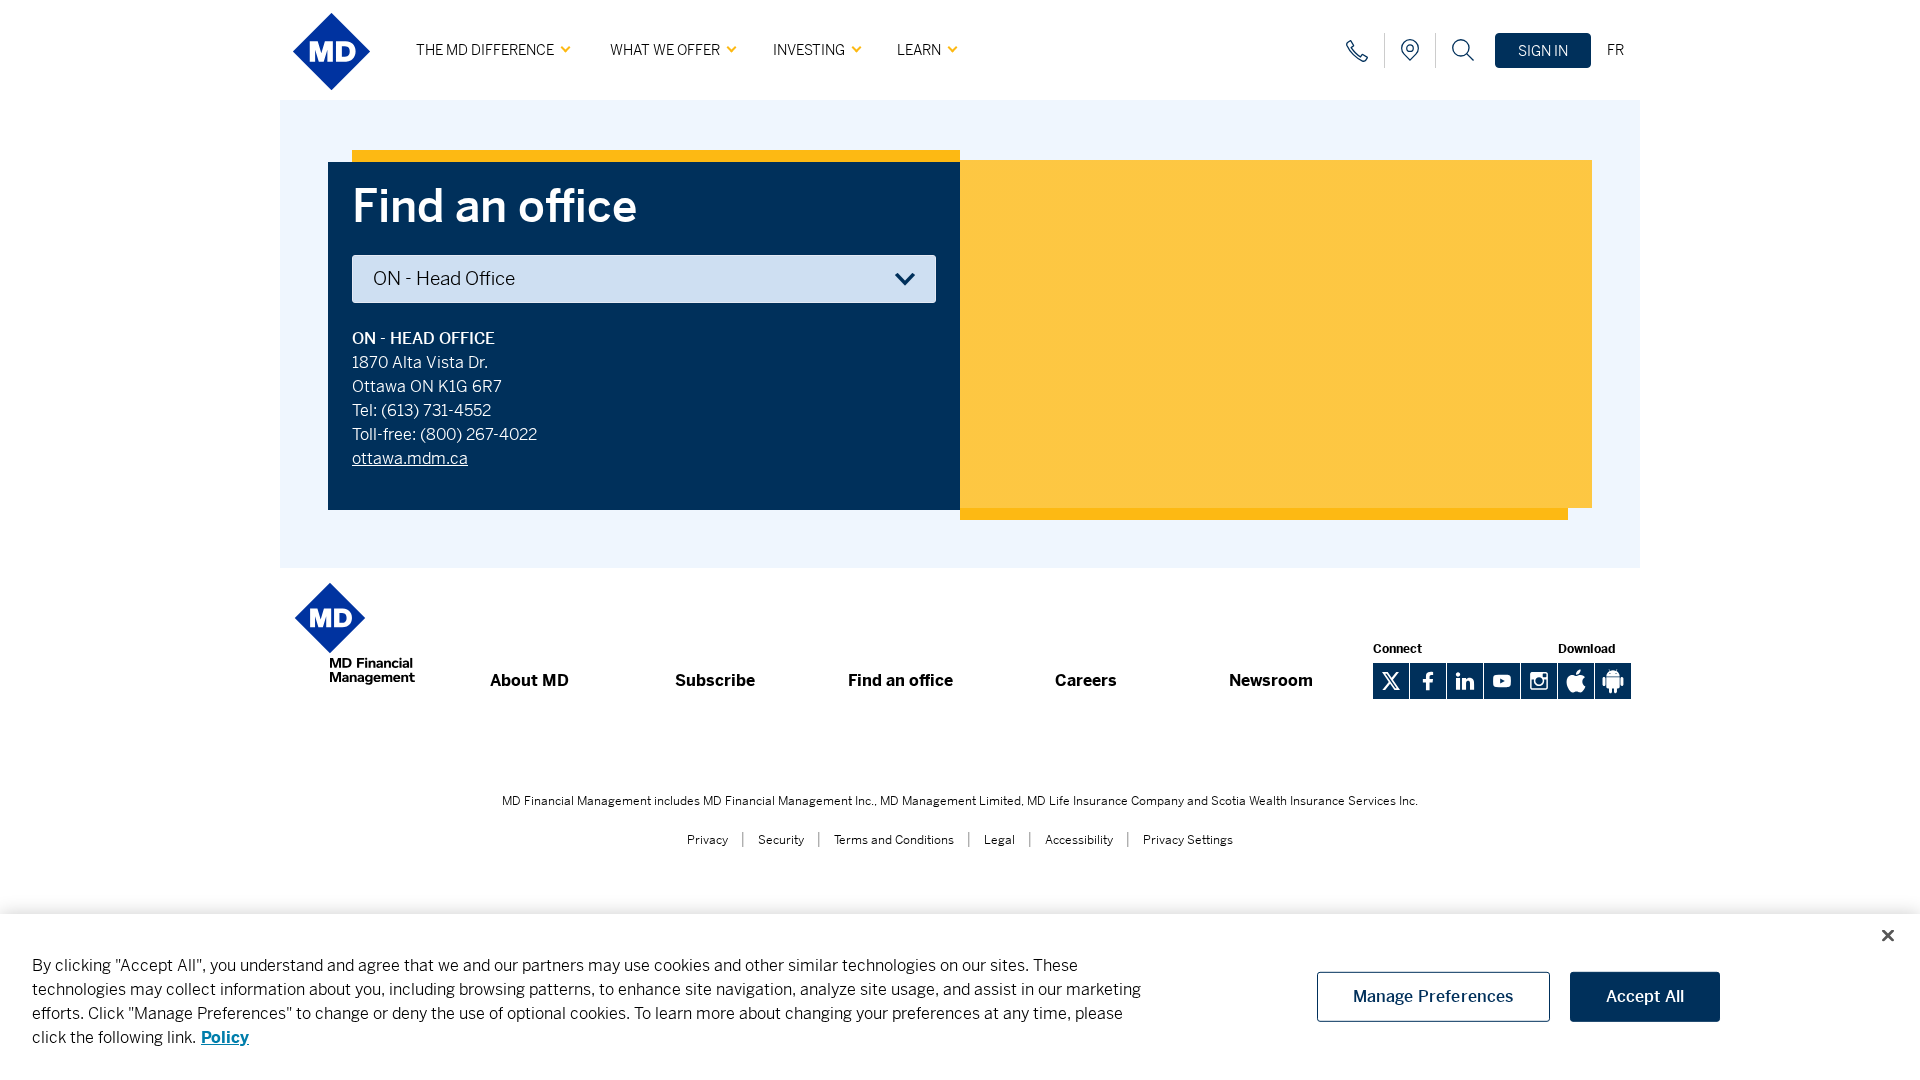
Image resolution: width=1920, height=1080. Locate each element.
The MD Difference (485, 50)
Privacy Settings (1188, 840)
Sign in (1543, 51)
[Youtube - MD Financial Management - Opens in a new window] (1502, 681)
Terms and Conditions (894, 840)
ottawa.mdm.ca (410, 458)
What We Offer (665, 50)
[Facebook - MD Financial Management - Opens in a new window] (1428, 681)
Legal (999, 840)
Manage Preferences (1433, 996)
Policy (225, 1037)
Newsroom (1271, 680)
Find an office (900, 680)
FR (1615, 50)
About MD (529, 680)
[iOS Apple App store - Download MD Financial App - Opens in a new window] (1576, 693)
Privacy (707, 840)
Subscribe (715, 680)
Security (781, 840)
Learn (919, 50)
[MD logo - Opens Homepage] (355, 694)
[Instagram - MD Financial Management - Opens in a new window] (1539, 681)
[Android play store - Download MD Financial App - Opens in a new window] (1613, 693)
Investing (809, 50)
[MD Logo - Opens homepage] (331, 97)
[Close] (1888, 936)
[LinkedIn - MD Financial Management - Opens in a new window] (1465, 681)
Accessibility (1079, 840)
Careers (1086, 680)
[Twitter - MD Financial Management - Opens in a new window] (1391, 681)
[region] (960, 997)
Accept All (1645, 996)
